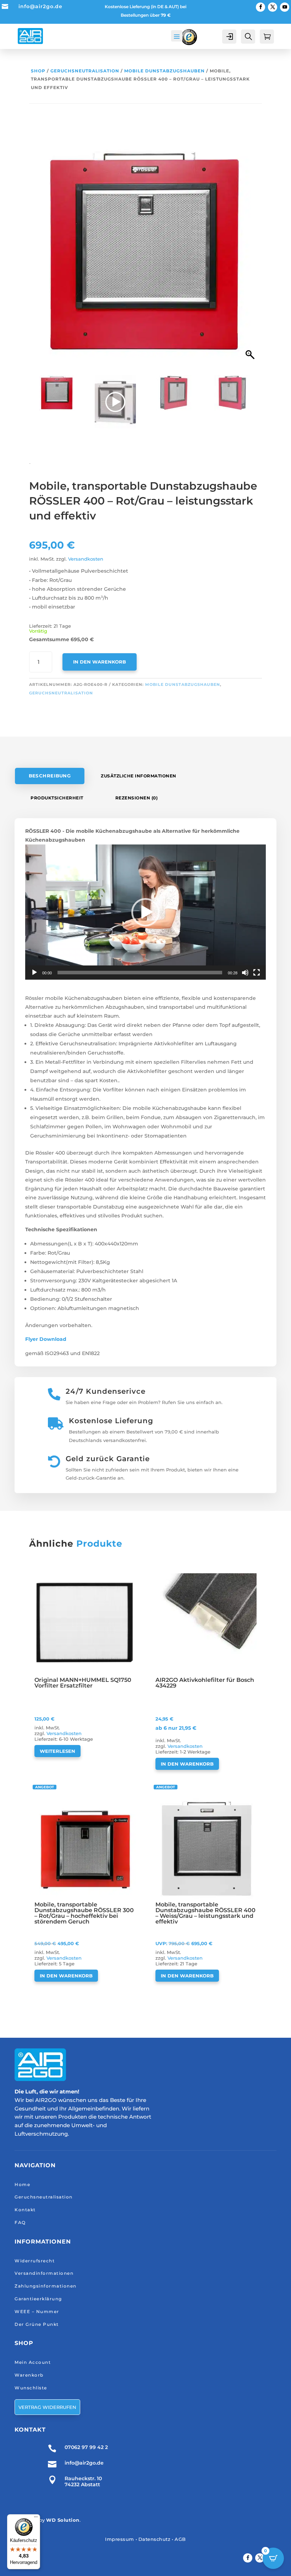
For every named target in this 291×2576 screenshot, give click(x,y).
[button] (251, 254)
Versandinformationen (44, 2273)
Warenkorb (29, 2375)
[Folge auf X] (273, 7)
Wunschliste (31, 2388)
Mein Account (33, 2362)
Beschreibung (50, 776)
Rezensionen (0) (137, 798)
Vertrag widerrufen (47, 2407)
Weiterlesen (57, 1751)
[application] (145, 912)
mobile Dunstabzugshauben (164, 71)
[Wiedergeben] (34, 973)
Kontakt (25, 2210)
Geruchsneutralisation (85, 71)
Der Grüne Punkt (37, 2324)
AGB (180, 2539)
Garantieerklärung (38, 2299)
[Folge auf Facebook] (260, 7)
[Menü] (36, 2519)
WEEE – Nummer (37, 2311)
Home (22, 2184)
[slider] (140, 973)
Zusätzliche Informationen (139, 776)
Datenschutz (155, 2539)
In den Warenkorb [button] (187, 1764)
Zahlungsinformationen (46, 2286)
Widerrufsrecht (35, 2261)
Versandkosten (86, 559)
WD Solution (63, 2520)
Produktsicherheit (57, 798)
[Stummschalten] (245, 973)
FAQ (20, 2222)
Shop (38, 71)
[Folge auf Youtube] (285, 7)
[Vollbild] (257, 973)
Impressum (120, 2539)
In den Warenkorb (100, 662)
